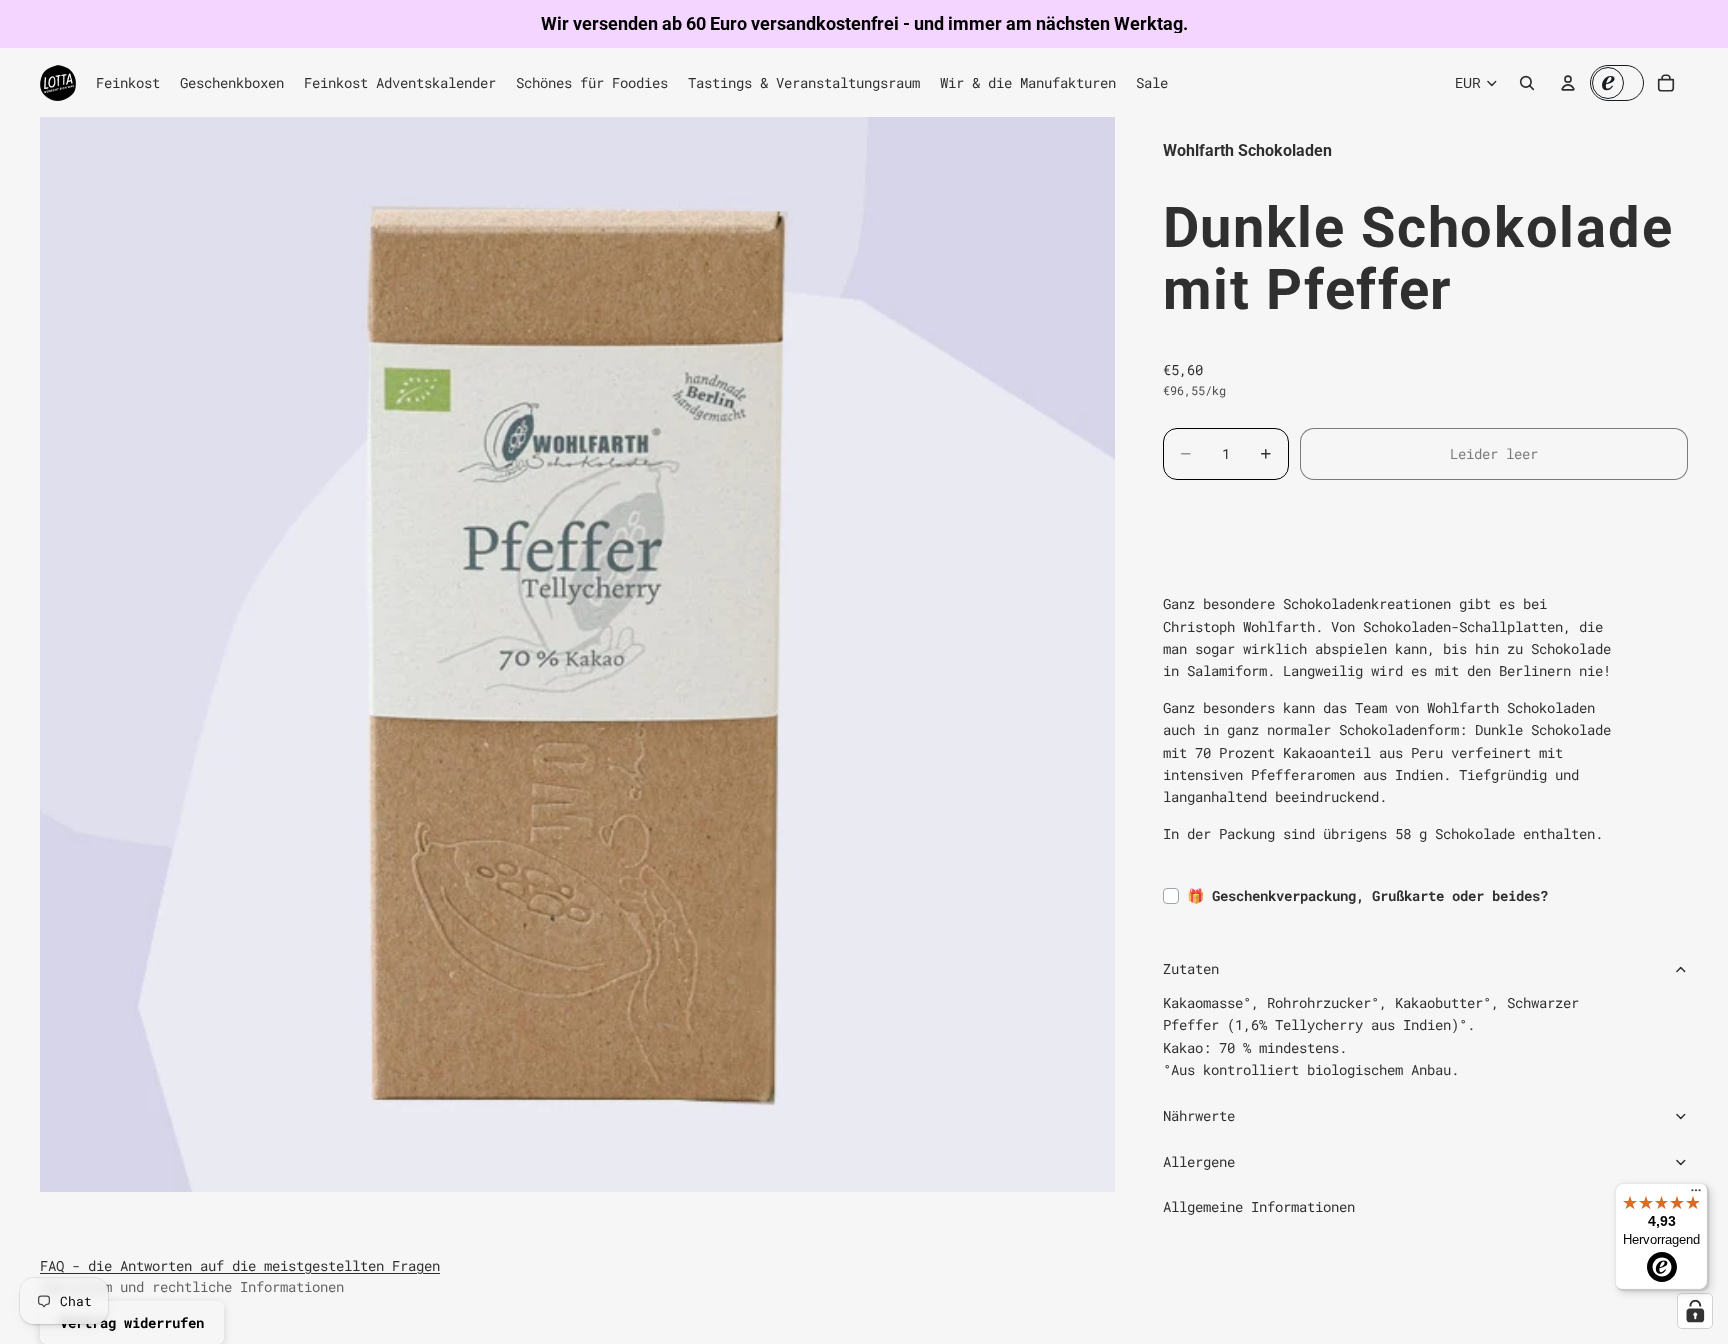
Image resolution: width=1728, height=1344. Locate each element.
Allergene (1199, 1161)
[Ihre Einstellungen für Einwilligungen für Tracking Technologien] (1695, 1311)
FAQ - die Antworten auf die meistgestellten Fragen (240, 1265)
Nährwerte (1199, 1115)
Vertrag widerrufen (132, 1322)
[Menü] (1696, 1195)
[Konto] (1568, 83)
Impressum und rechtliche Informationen (192, 1286)
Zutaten (1191, 968)
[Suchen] (1527, 83)
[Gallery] (577, 654)
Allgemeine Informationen (1259, 1206)
